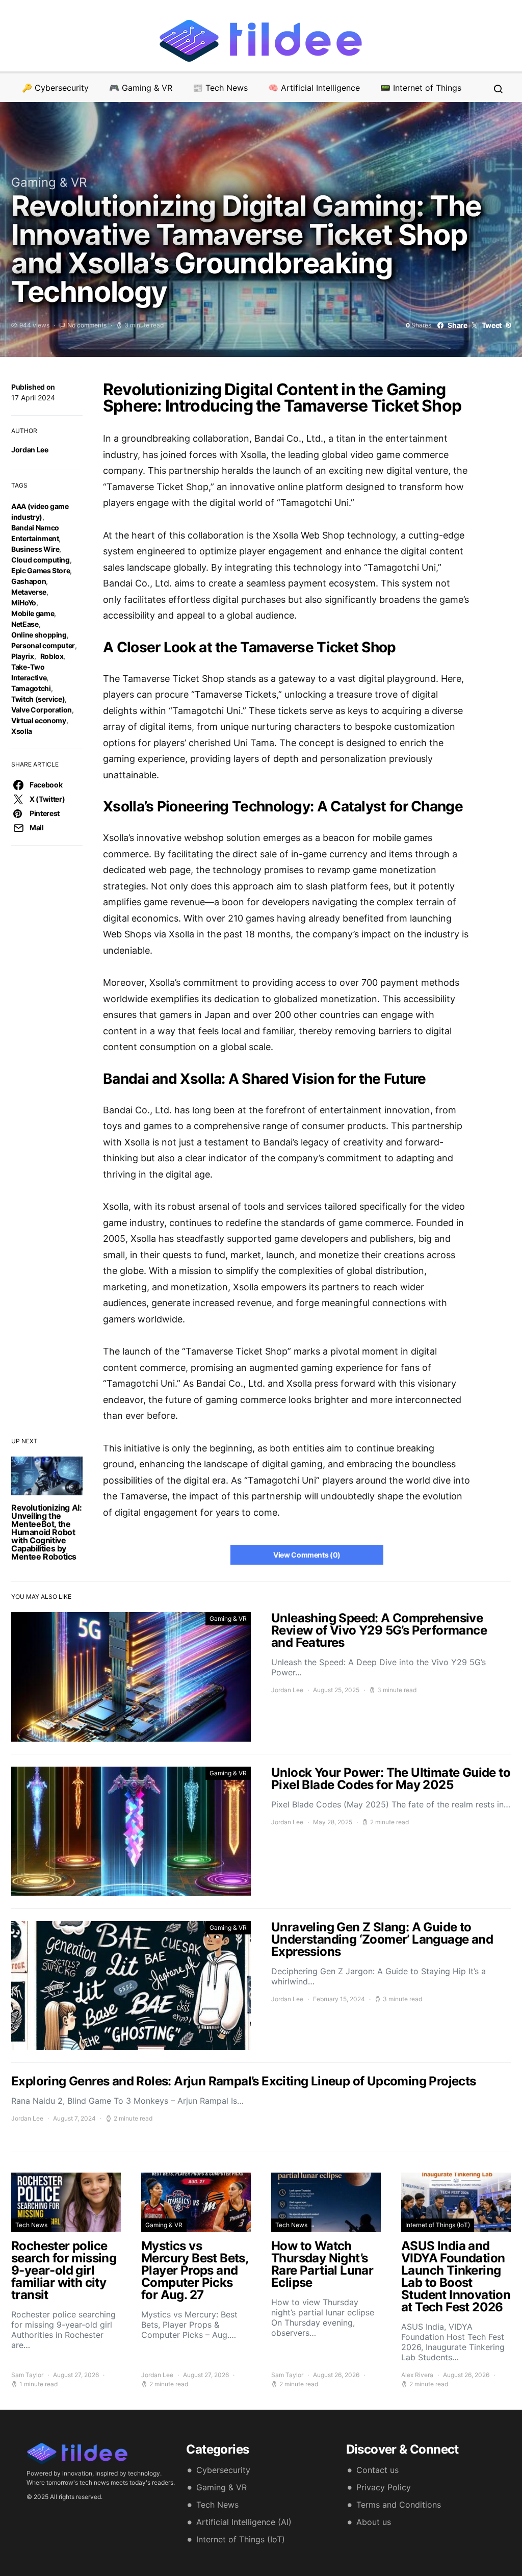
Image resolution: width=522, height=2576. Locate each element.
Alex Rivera (417, 2375)
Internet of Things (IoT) (438, 2225)
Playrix (23, 656)
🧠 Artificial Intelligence (314, 88)
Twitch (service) (38, 699)
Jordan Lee (30, 450)
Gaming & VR (49, 182)
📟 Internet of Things (421, 88)
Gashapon (29, 581)
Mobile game (33, 613)
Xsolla (22, 731)
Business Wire (35, 549)
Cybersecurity (223, 2470)
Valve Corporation (42, 710)
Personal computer (43, 645)
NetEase (25, 624)
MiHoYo (24, 603)
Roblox (52, 656)
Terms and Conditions (399, 2505)
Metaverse (29, 592)
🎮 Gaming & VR (141, 88)
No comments (87, 325)
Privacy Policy (384, 2487)
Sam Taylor (27, 2375)
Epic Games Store (41, 570)
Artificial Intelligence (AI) (244, 2522)
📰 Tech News (220, 88)
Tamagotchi (31, 688)
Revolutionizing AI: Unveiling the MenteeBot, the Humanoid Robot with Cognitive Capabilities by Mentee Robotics (46, 1532)
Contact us (377, 2470)
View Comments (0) (307, 1555)
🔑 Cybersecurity (55, 88)
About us (374, 2522)
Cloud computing (41, 560)
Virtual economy (39, 720)
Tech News (31, 2225)
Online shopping (39, 635)
